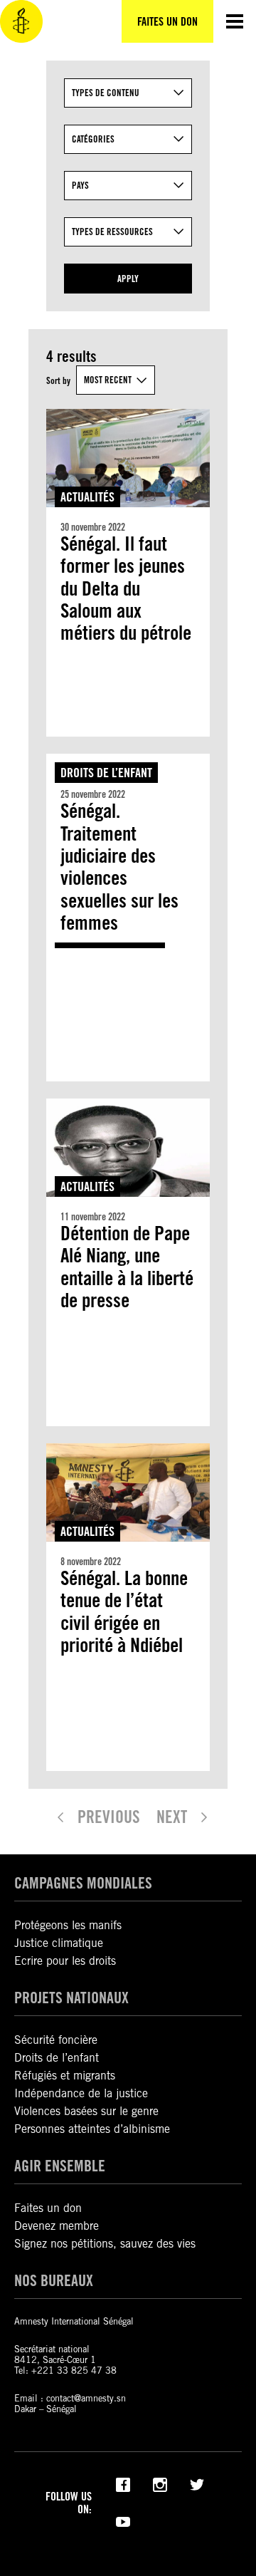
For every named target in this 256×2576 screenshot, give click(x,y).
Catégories (93, 139)
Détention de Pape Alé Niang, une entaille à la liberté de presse (127, 1267)
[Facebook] (123, 2483)
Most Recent (108, 380)
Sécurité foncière (56, 2040)
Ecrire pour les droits (65, 1961)
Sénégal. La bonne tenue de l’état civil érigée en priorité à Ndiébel (124, 1612)
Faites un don (48, 2208)
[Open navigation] (235, 21)
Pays (80, 185)
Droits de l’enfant (106, 773)
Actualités (87, 497)
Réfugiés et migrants (65, 2076)
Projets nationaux (71, 1998)
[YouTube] (123, 2520)
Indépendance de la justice (81, 2093)
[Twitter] (197, 2483)
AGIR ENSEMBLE (60, 2166)
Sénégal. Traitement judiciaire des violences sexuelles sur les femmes (119, 867)
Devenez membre (57, 2226)
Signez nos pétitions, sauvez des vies (105, 2244)
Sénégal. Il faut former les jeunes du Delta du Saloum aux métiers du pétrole (126, 589)
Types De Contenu (106, 93)
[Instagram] (160, 2483)
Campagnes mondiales (83, 1883)
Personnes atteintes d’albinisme (92, 2129)
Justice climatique (59, 1943)
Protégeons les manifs (68, 1925)
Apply (128, 279)
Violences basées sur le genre (86, 2111)
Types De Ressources (112, 232)
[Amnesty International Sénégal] (21, 21)
